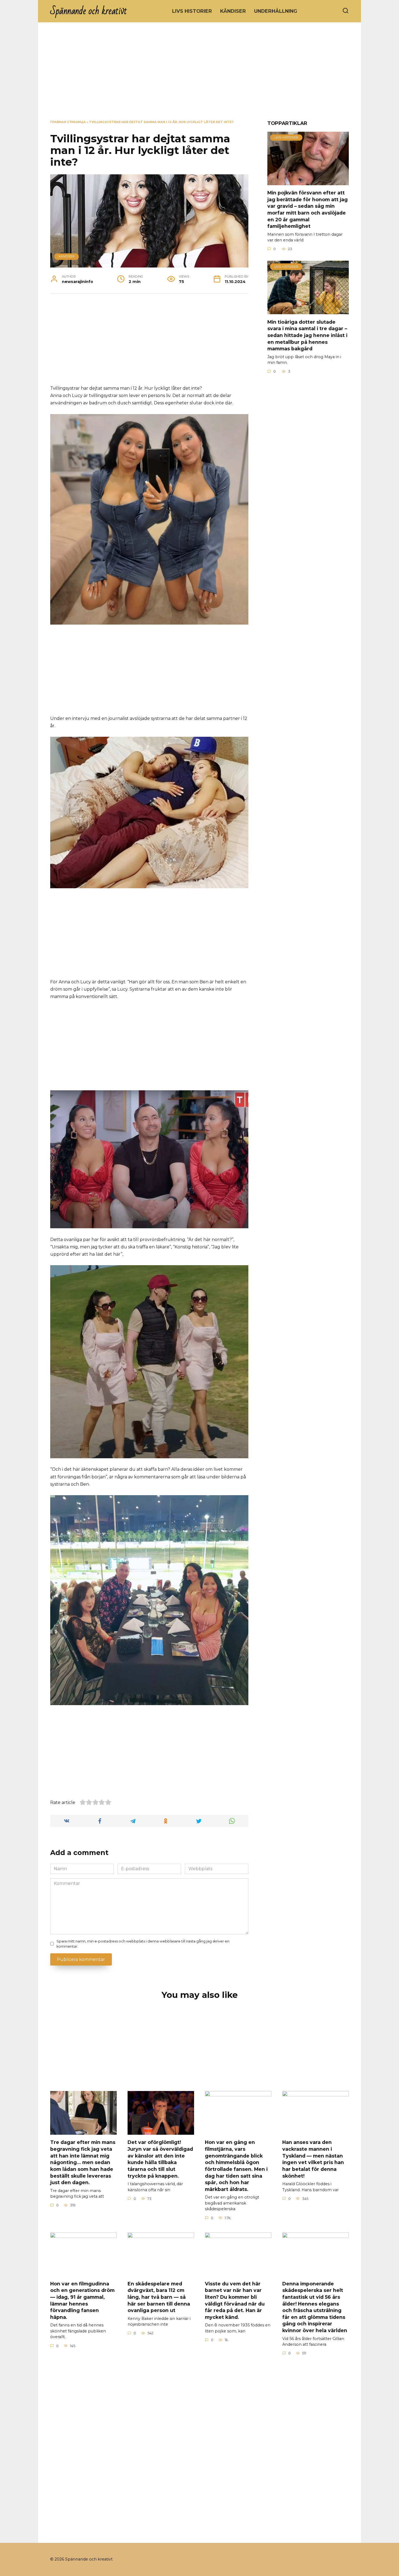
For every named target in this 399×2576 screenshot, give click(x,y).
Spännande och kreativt (89, 11)
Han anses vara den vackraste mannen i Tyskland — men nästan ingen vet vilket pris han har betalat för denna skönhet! (313, 2159)
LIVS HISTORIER (192, 11)
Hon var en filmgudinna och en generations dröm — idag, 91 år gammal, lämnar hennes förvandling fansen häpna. (82, 2300)
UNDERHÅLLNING (276, 11)
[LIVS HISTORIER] (308, 182)
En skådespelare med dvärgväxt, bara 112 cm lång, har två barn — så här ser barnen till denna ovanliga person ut (159, 2297)
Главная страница (68, 122)
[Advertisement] (199, 75)
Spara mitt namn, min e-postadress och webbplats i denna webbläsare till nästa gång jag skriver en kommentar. (143, 1944)
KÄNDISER (233, 11)
